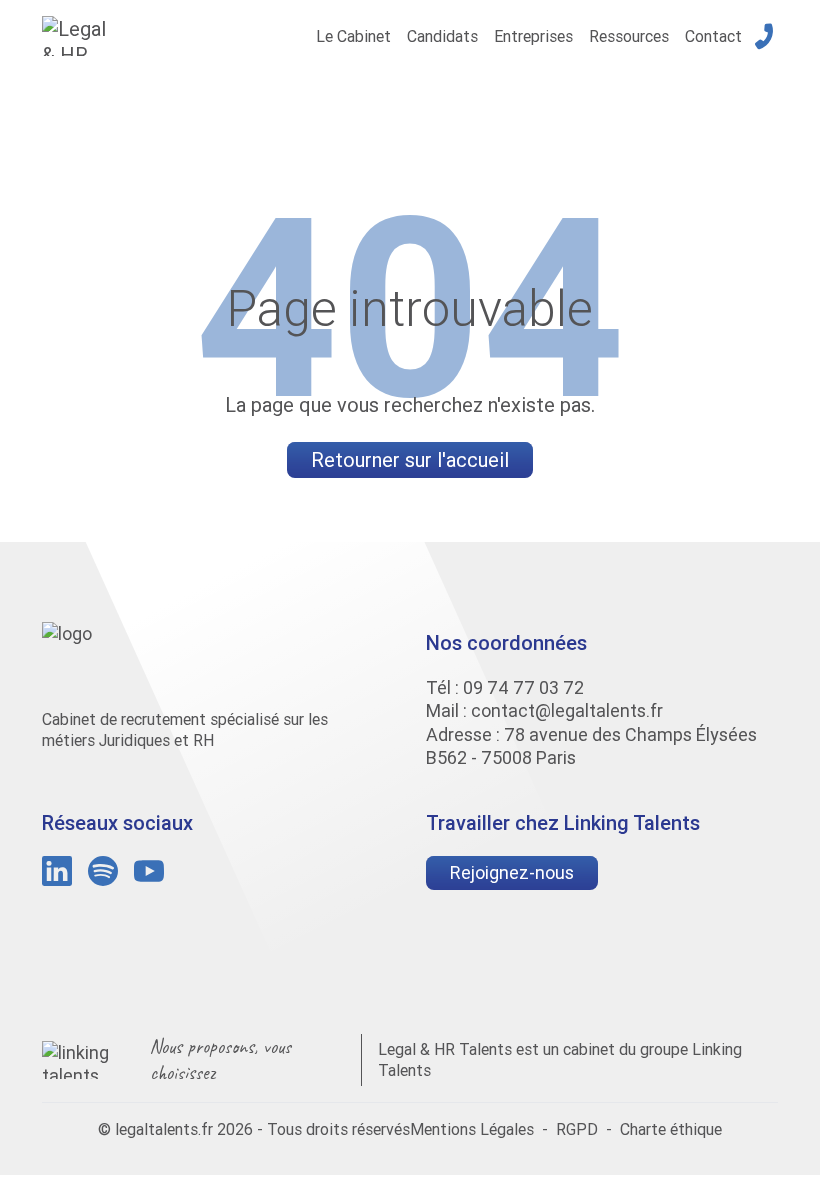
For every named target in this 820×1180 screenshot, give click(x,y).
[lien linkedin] (57, 871)
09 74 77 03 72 (523, 687)
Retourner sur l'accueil (410, 459)
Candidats (442, 36)
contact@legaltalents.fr (567, 710)
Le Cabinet (353, 36)
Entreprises (533, 36)
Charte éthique (671, 1129)
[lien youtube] (149, 871)
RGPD (577, 1129)
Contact (713, 36)
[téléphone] (764, 36)
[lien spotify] (103, 871)
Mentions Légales (472, 1129)
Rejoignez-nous (512, 872)
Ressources (629, 36)
